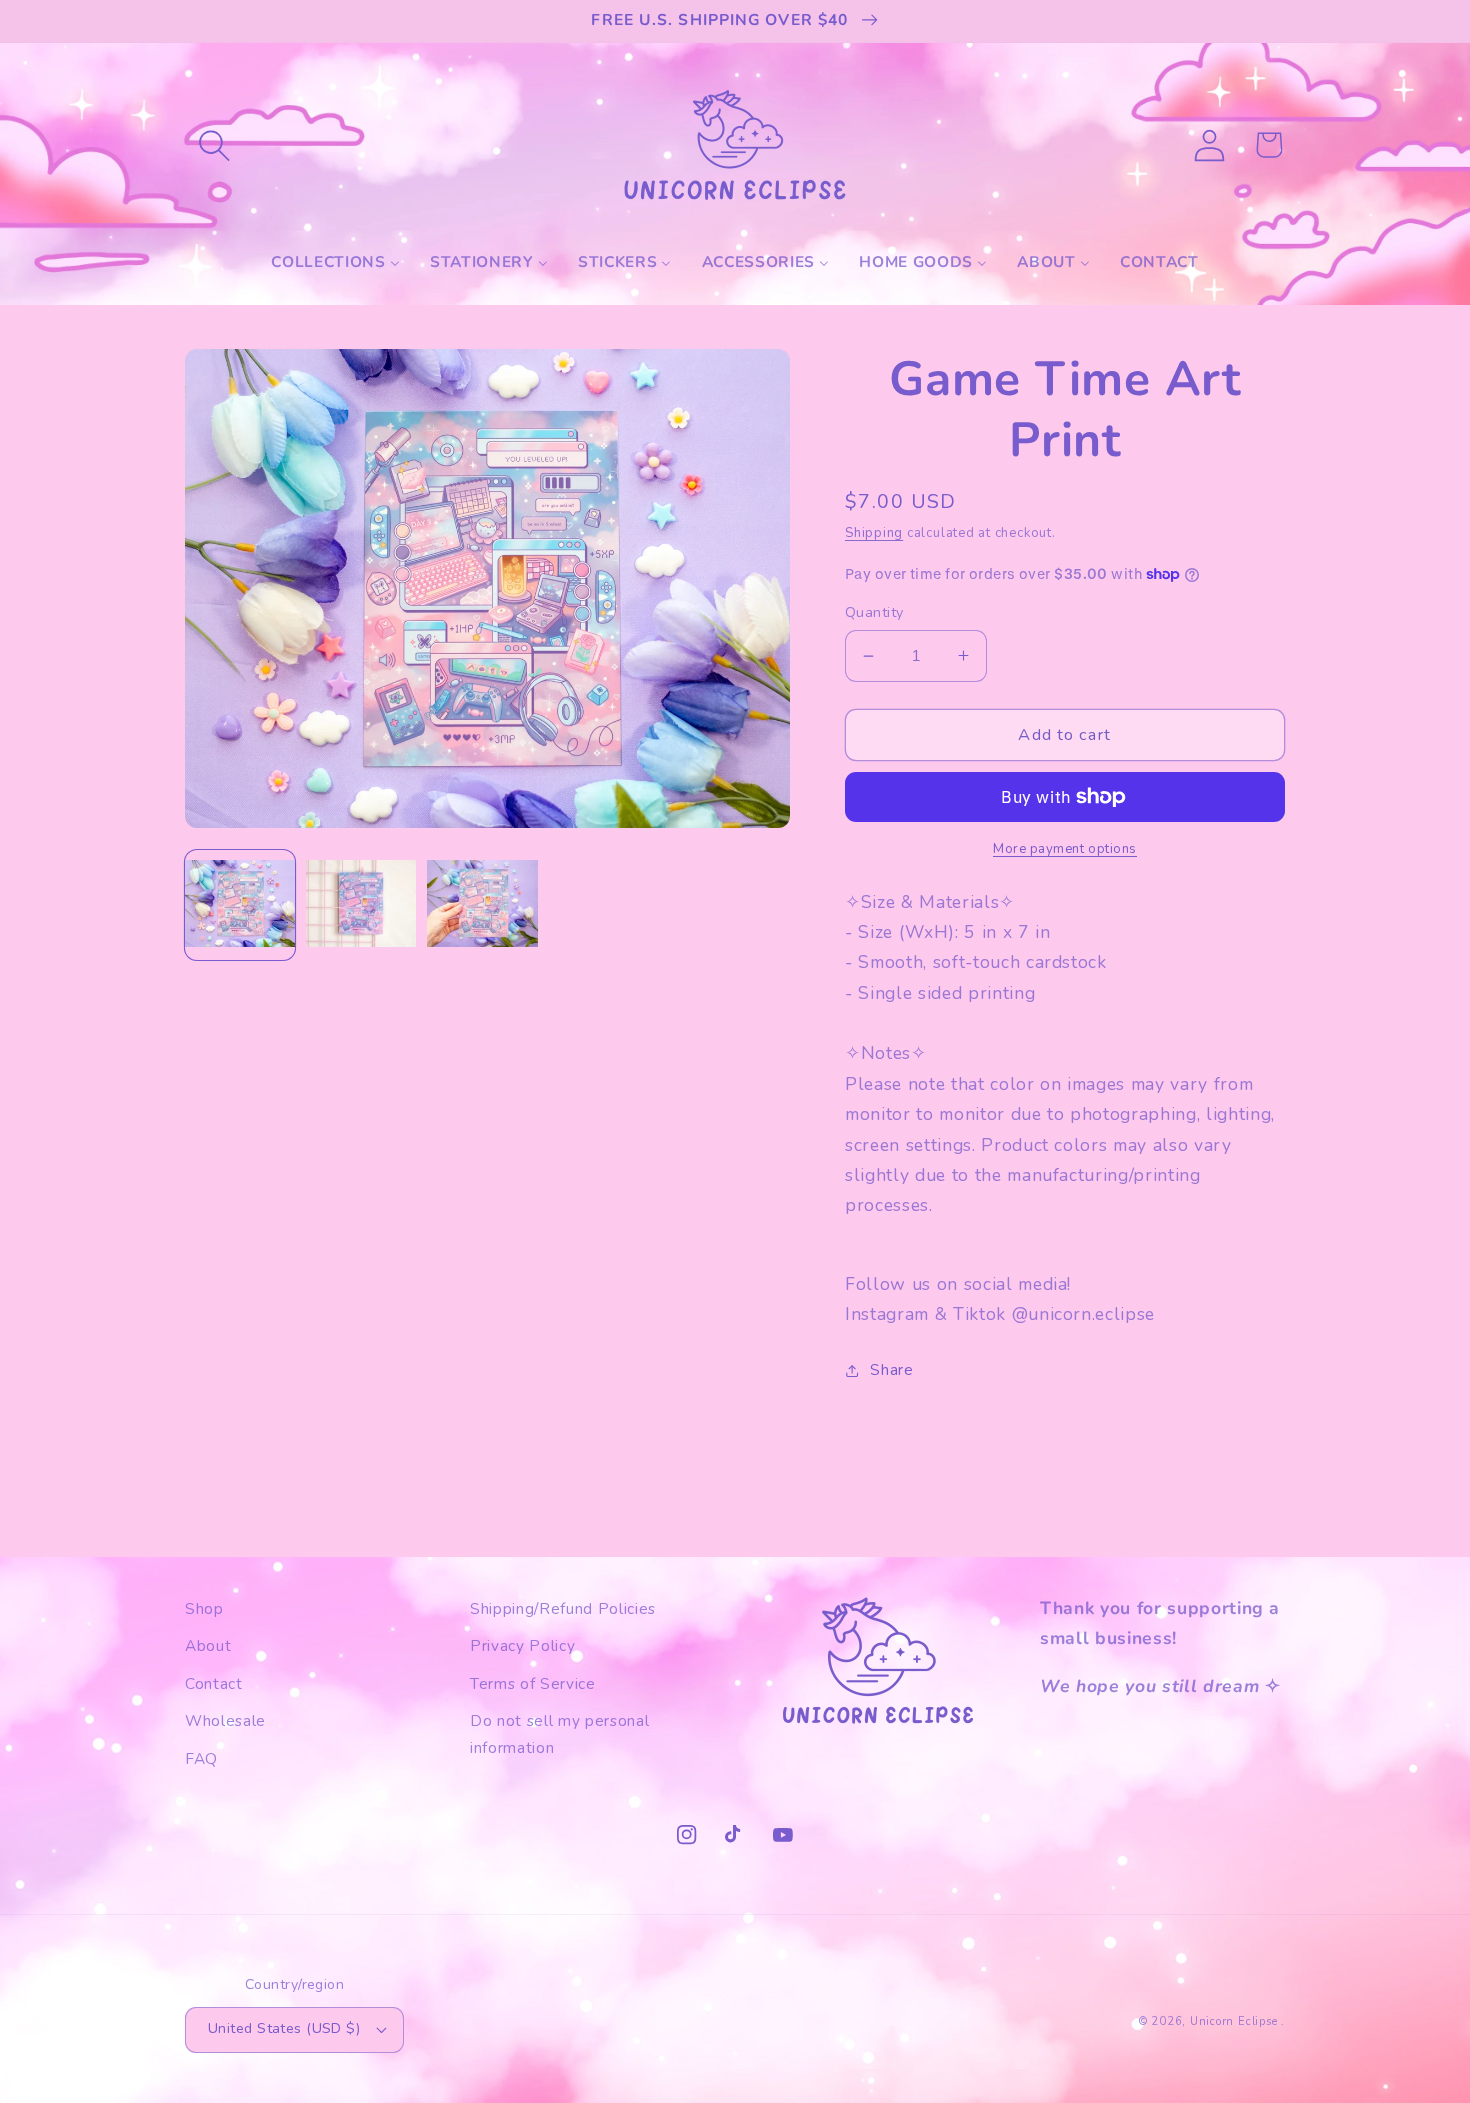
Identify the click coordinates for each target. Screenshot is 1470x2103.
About (208, 1645)
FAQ (201, 1758)
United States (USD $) (284, 2028)
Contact (214, 1683)
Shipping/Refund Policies (563, 1608)
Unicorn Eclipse (1234, 2021)
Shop (204, 1608)
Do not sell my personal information (559, 1734)
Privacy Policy (522, 1645)
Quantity (874, 612)
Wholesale (225, 1720)
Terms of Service (533, 1683)
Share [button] (891, 1369)
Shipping (874, 533)
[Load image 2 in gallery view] (361, 905)
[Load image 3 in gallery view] (482, 905)
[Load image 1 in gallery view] (240, 905)
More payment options (1065, 849)
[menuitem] (335, 262)
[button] (214, 144)
